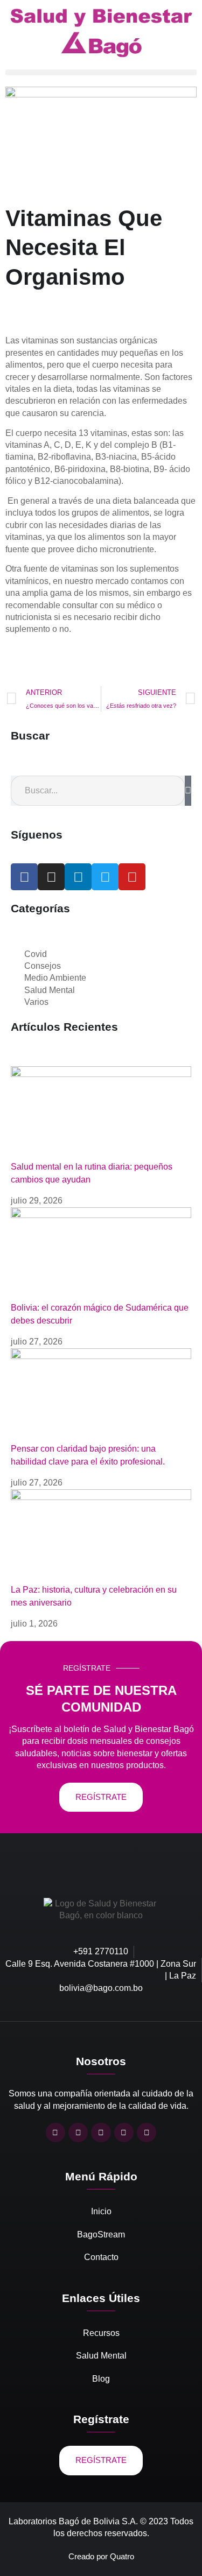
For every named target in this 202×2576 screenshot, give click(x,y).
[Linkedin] (78, 877)
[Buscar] (188, 791)
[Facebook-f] (24, 877)
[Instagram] (51, 877)
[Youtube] (132, 877)
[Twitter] (105, 877)
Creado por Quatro (101, 2556)
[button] (101, 72)
